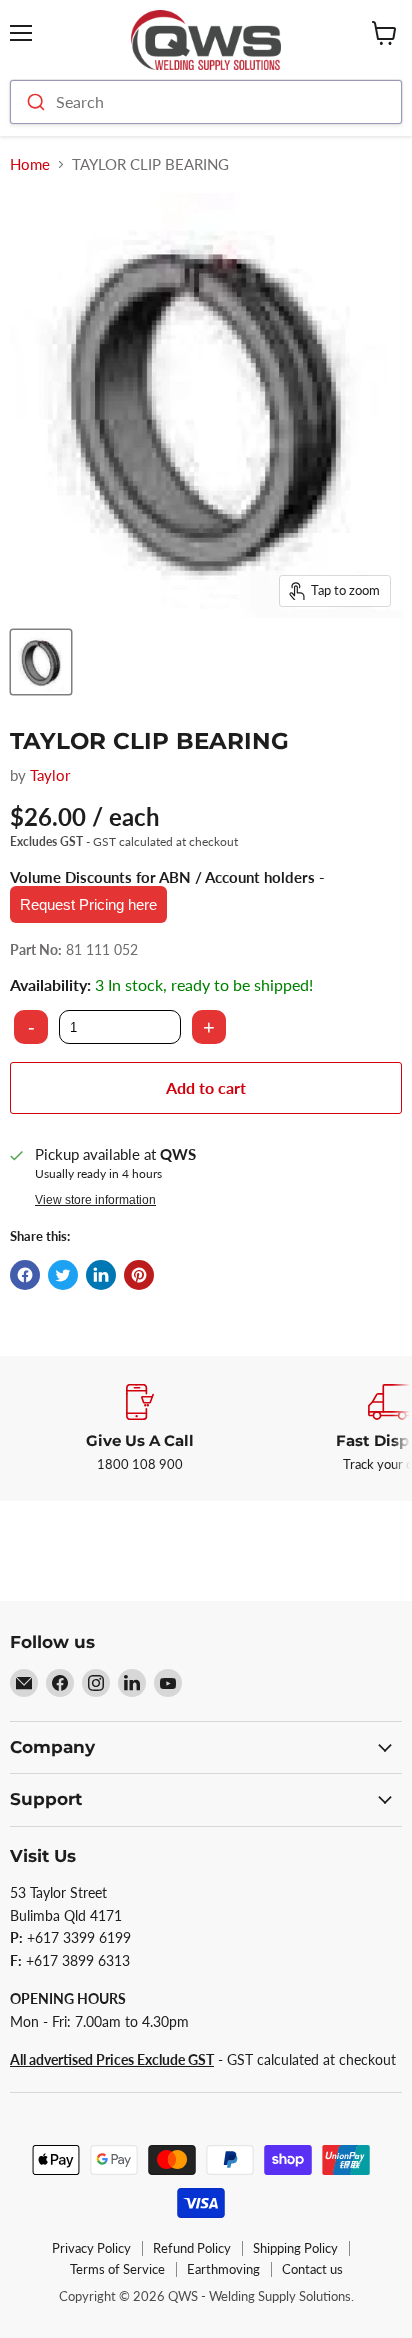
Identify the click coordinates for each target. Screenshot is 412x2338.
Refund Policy (192, 2248)
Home (30, 164)
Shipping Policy (295, 2248)
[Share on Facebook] (25, 1275)
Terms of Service (117, 2269)
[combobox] (206, 102)
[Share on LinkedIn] (101, 1275)
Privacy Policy (91, 2248)
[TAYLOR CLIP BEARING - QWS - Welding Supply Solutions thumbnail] (41, 662)
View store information (95, 1200)
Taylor (50, 775)
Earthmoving (223, 2269)
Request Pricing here (88, 904)
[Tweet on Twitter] (63, 1275)
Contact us (312, 2269)
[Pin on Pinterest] (139, 1275)
